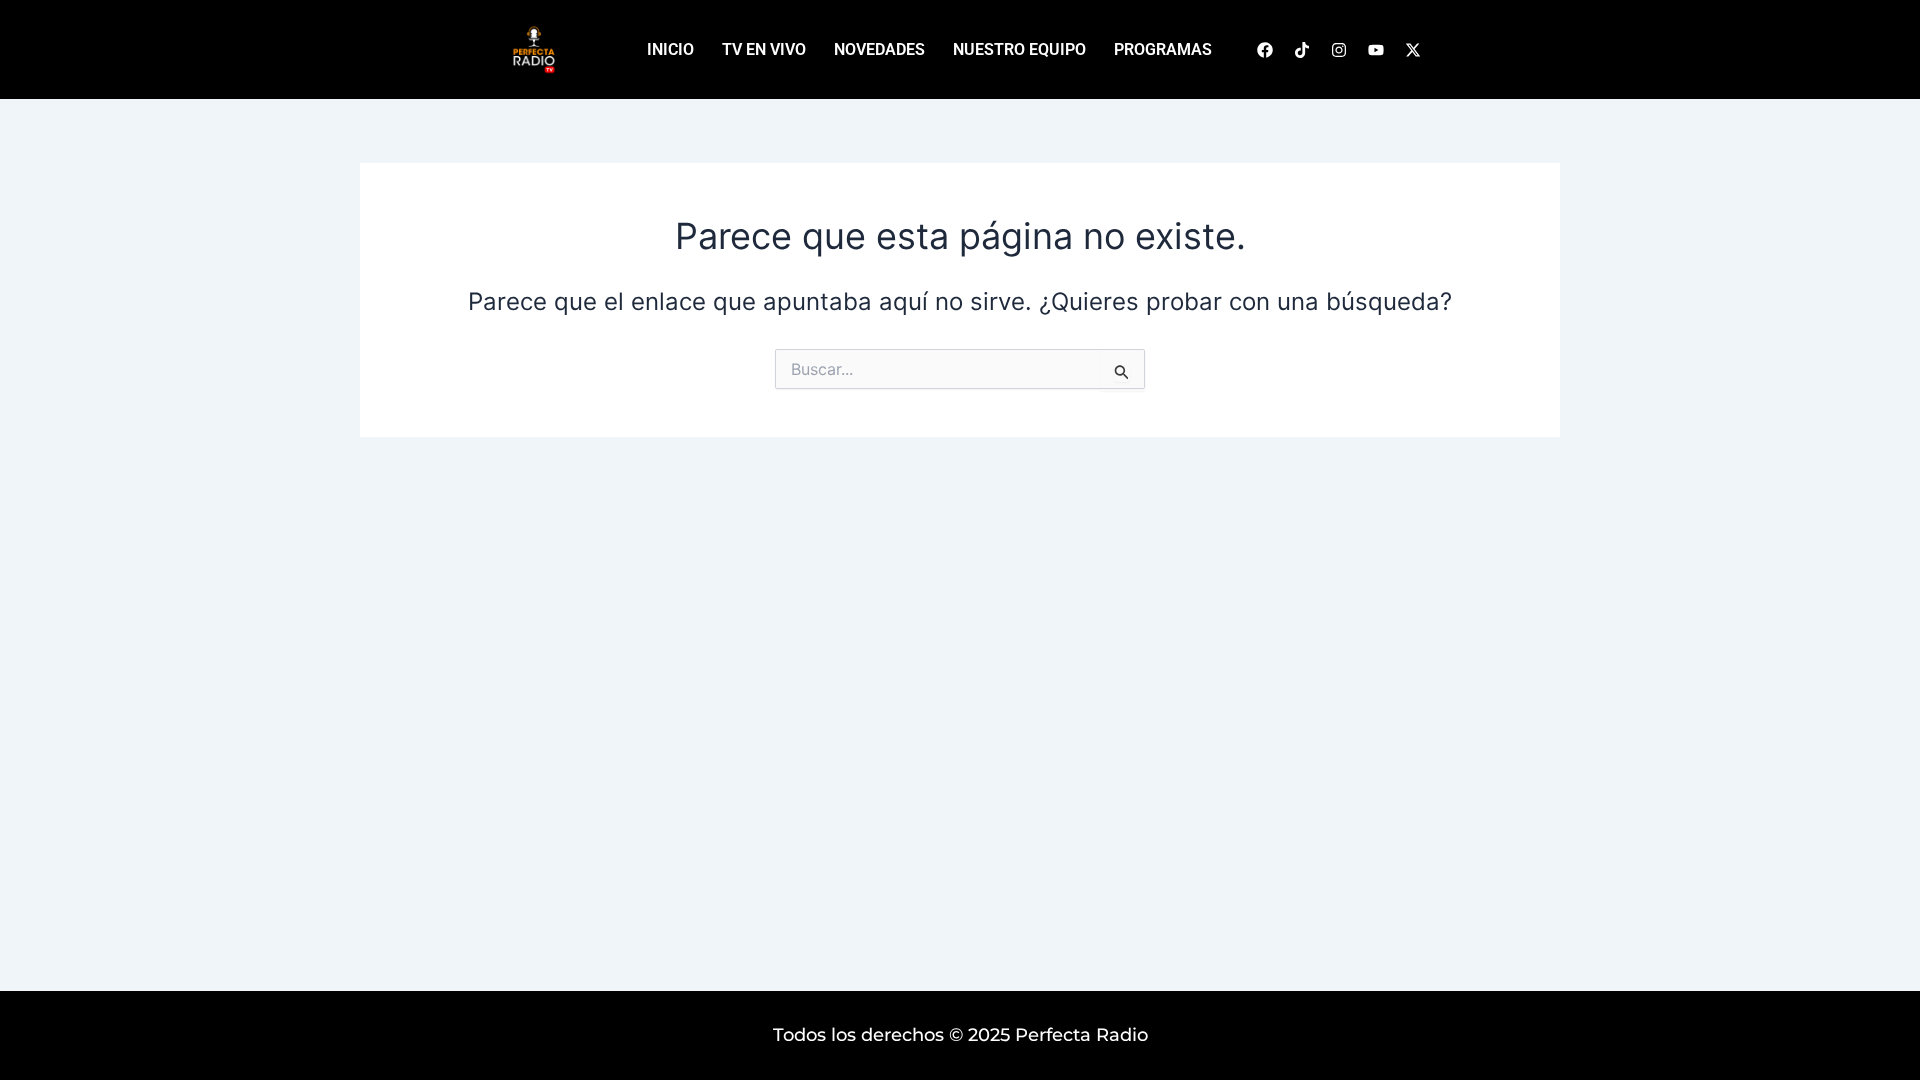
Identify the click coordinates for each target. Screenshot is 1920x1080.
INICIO (670, 49)
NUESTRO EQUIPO (1019, 49)
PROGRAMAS (1163, 49)
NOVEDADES (879, 49)
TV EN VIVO (764, 49)
